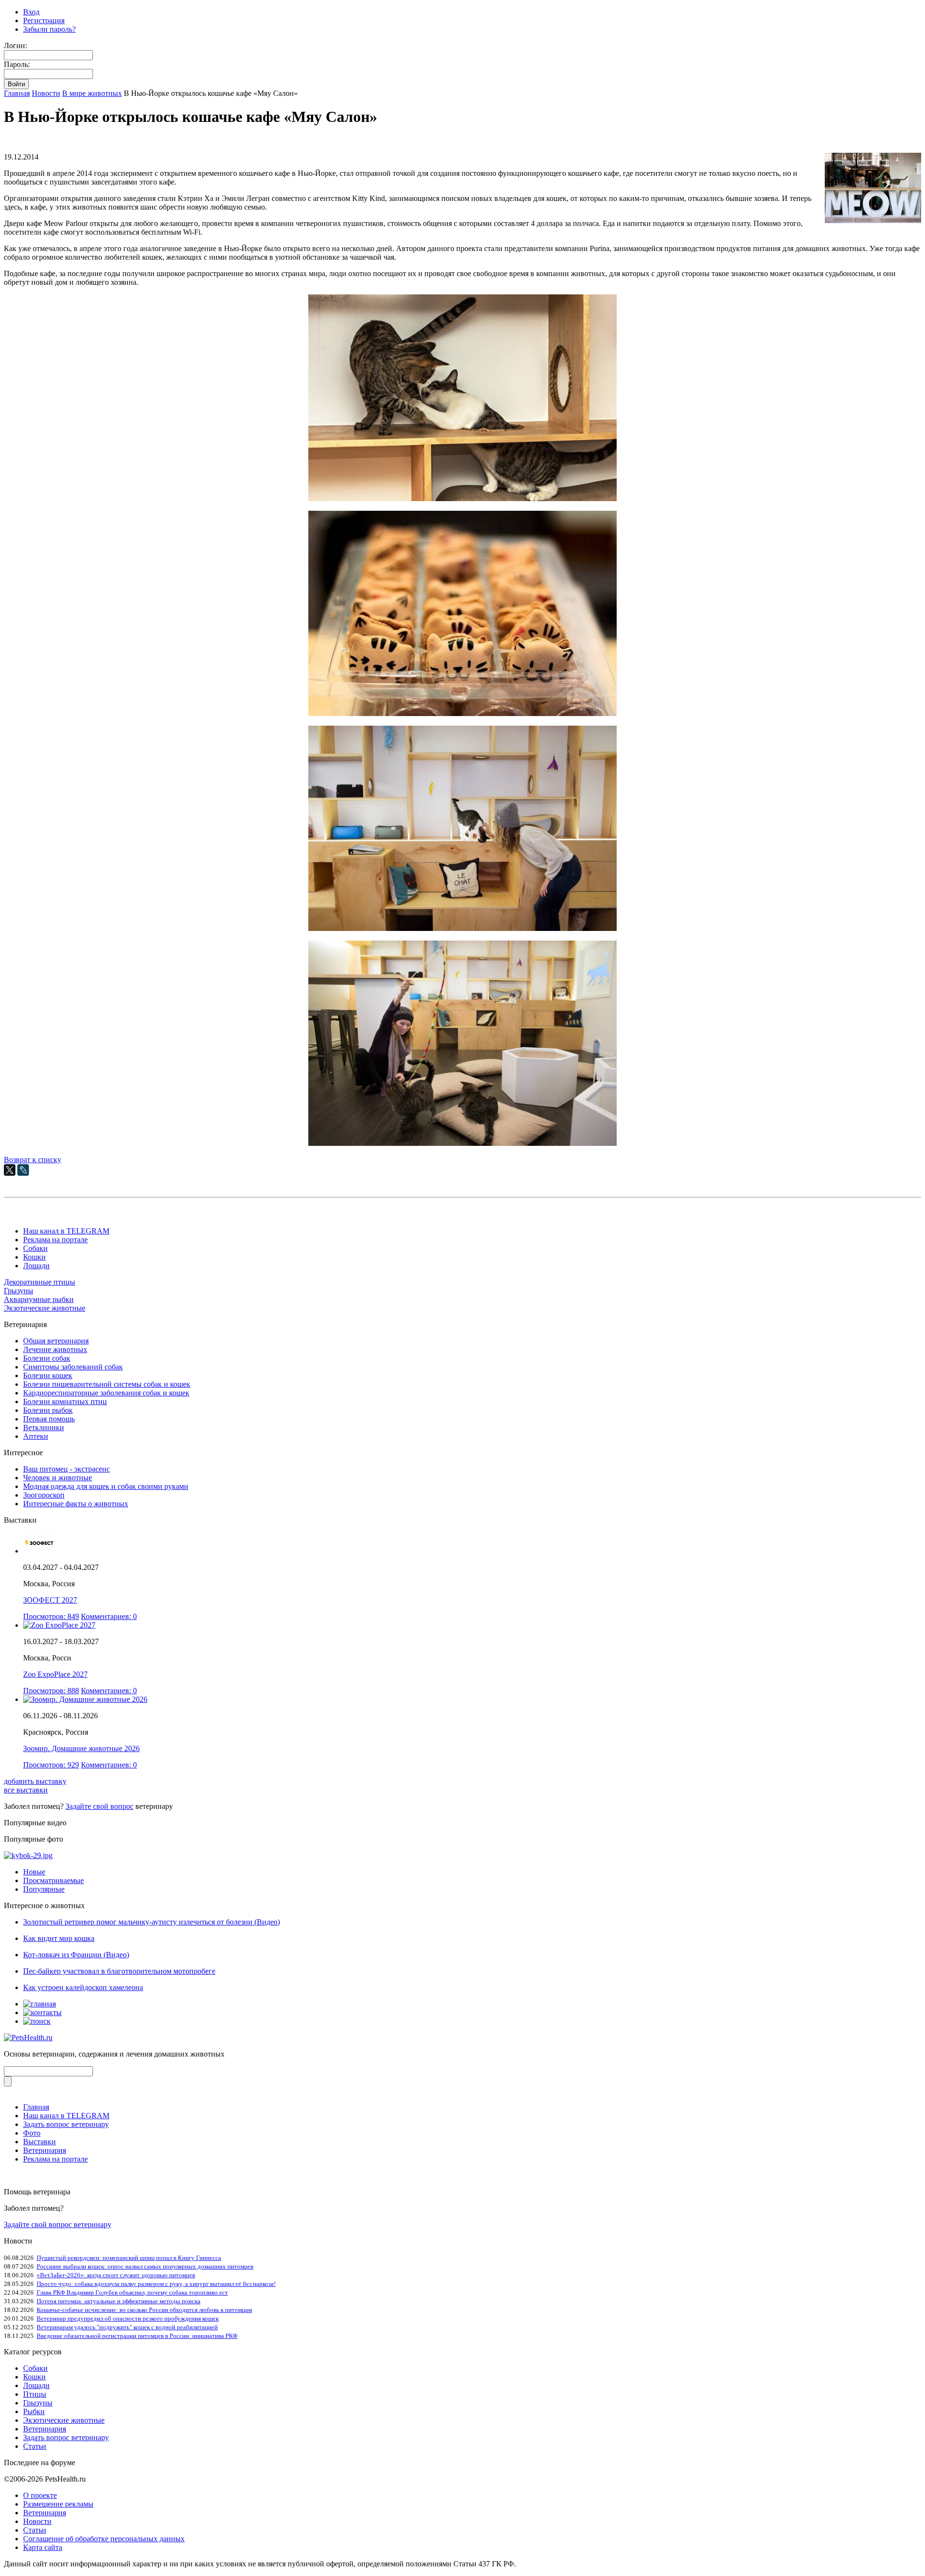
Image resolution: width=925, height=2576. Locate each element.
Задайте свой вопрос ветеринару (58, 2224)
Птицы (35, 2394)
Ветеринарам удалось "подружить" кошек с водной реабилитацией (127, 2327)
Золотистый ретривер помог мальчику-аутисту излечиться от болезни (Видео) (152, 1922)
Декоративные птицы (40, 1282)
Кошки (34, 1257)
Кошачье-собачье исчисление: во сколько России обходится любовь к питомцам (144, 2310)
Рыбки (34, 2411)
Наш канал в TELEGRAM (66, 1231)
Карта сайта (43, 2547)
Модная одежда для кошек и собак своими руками (106, 1486)
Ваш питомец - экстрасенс (66, 1469)
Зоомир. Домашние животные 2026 (81, 1748)
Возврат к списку (33, 1160)
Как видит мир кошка (59, 1938)
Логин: (15, 46)
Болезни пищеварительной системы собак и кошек (107, 1384)
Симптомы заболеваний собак (73, 1367)
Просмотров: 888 (51, 1691)
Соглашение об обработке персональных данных (104, 2539)
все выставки (26, 1790)
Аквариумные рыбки (39, 1299)
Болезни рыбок (48, 1410)
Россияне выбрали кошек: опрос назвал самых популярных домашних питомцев (145, 2266)
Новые (34, 1872)
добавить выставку (35, 1781)
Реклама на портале (55, 1240)
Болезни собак (47, 1358)
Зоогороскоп (44, 1495)
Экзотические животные (45, 1308)
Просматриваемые (53, 1880)
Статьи (35, 2446)
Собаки (35, 1248)
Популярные (44, 1889)
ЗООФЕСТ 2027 (50, 1600)
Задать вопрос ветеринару (66, 2124)
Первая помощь (49, 1419)
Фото (32, 2133)
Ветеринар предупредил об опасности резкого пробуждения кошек (128, 2318)
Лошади (36, 1266)
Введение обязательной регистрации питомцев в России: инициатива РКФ (137, 2336)
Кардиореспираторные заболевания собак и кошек (106, 1393)
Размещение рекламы (58, 2504)
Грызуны (19, 1291)
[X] (10, 1170)
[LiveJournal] (23, 1170)
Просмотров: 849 (51, 1616)
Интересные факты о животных (76, 1504)
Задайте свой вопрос (99, 1806)
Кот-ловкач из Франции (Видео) (76, 1955)
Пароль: (17, 64)
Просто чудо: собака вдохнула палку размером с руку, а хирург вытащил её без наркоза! (156, 2284)
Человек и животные (58, 1478)
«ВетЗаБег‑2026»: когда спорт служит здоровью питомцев (116, 2275)
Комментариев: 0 (109, 1616)
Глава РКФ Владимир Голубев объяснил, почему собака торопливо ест (132, 2292)
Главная (17, 93)
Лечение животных (55, 1349)
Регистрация (44, 20)
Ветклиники (44, 1427)
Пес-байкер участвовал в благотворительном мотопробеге (119, 1971)
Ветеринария (45, 2150)
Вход (31, 12)
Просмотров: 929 (51, 1765)
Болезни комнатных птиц (65, 1401)
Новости (46, 93)
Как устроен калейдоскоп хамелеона (83, 1987)
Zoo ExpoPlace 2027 (55, 1674)
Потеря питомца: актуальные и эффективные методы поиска (119, 2301)
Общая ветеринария (56, 1341)
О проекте (40, 2495)
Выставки (40, 2142)
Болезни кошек (48, 1375)
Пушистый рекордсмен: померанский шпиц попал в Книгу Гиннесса (129, 2258)
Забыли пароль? (49, 29)
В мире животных (92, 93)
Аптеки (36, 1436)
